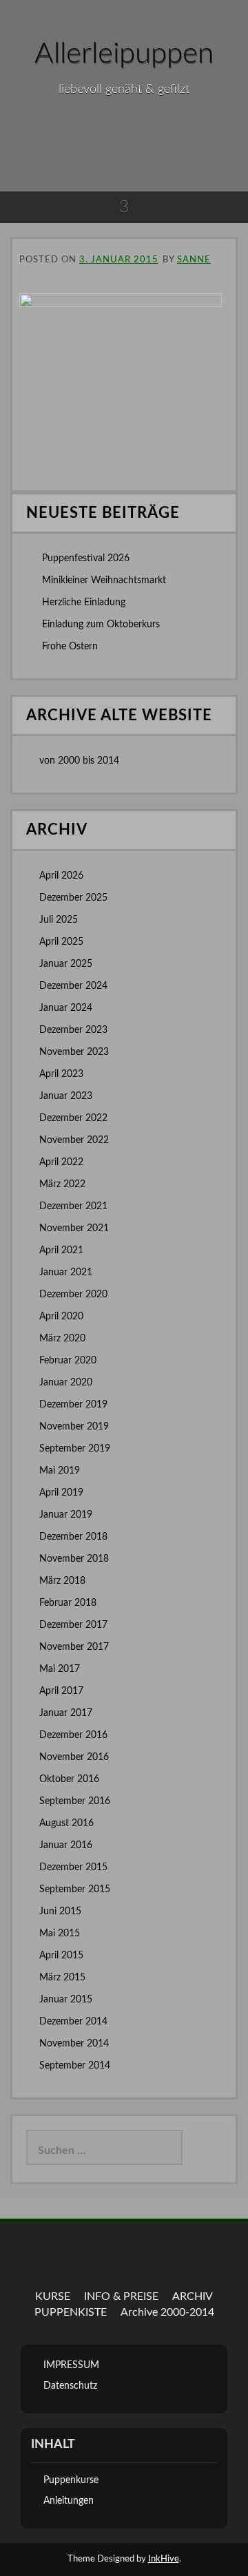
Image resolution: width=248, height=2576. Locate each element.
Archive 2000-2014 (167, 2312)
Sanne (194, 260)
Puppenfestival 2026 (86, 558)
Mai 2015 (60, 1934)
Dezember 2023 (73, 1030)
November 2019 (74, 1427)
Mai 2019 (60, 1471)
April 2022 (61, 1162)
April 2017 (61, 1691)
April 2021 (61, 1250)
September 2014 (75, 2066)
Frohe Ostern (70, 647)
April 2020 (61, 1317)
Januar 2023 (66, 1096)
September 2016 (75, 1801)
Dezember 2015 (73, 1867)
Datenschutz (70, 2386)
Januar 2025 (66, 964)
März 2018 (62, 1581)
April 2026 (61, 876)
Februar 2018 (68, 1603)
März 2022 (62, 1184)
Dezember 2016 (73, 1735)
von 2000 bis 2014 (79, 761)
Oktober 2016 (69, 1779)
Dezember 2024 (73, 986)
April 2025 (61, 942)
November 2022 (74, 1140)
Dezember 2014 (73, 2022)
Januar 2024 (66, 1008)
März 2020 (62, 1339)
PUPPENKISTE (71, 2312)
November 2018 (74, 1559)
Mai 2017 (60, 1669)
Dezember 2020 (73, 1295)
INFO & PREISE (121, 2296)
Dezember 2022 (73, 1118)
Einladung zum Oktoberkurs (101, 625)
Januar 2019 (66, 1515)
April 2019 (61, 1493)
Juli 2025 (59, 920)
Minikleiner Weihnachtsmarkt (104, 580)
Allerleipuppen (124, 54)
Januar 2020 (66, 1383)
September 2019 (75, 1449)
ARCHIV (193, 2296)
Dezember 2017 (73, 1625)
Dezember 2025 (73, 898)
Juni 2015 (60, 1912)
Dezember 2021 (73, 1206)
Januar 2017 (66, 1713)
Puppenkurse (71, 2480)
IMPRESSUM (71, 2365)
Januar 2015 (66, 2000)
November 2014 (74, 2044)
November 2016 (74, 1757)
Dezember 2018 (73, 1537)
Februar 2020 (68, 1361)
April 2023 (61, 1074)
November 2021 (74, 1228)
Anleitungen (69, 2501)
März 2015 (62, 1978)
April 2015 (61, 1956)
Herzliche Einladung (84, 603)
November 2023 (74, 1052)
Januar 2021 (66, 1273)
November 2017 (74, 1647)
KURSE (53, 2296)
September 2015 (75, 1889)
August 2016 (66, 1823)
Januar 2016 (66, 1845)
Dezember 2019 (73, 1405)
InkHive (164, 2559)
